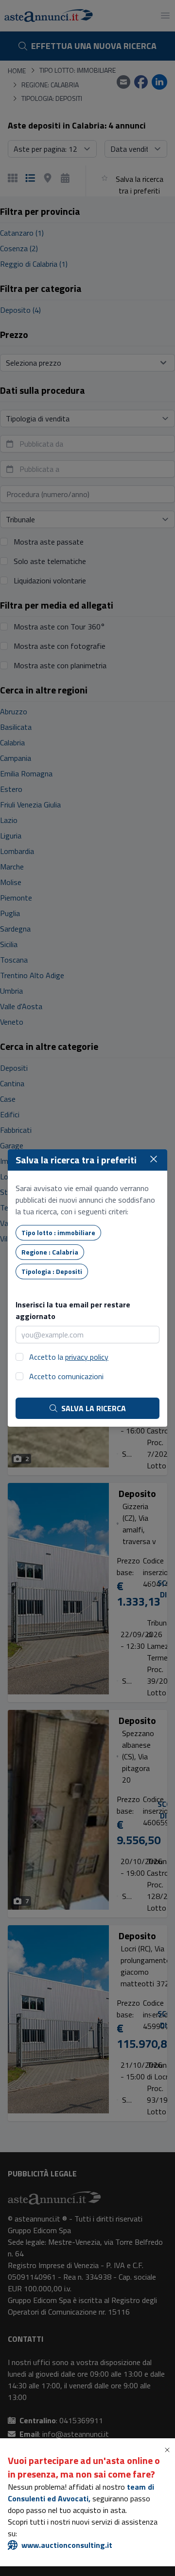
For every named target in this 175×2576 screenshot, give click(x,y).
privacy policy (87, 1357)
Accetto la (69, 1357)
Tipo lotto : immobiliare (58, 1232)
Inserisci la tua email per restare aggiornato (73, 1310)
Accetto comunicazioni (66, 1376)
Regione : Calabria (50, 1252)
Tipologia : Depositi (52, 1271)
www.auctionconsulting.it (67, 2545)
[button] (169, 2450)
